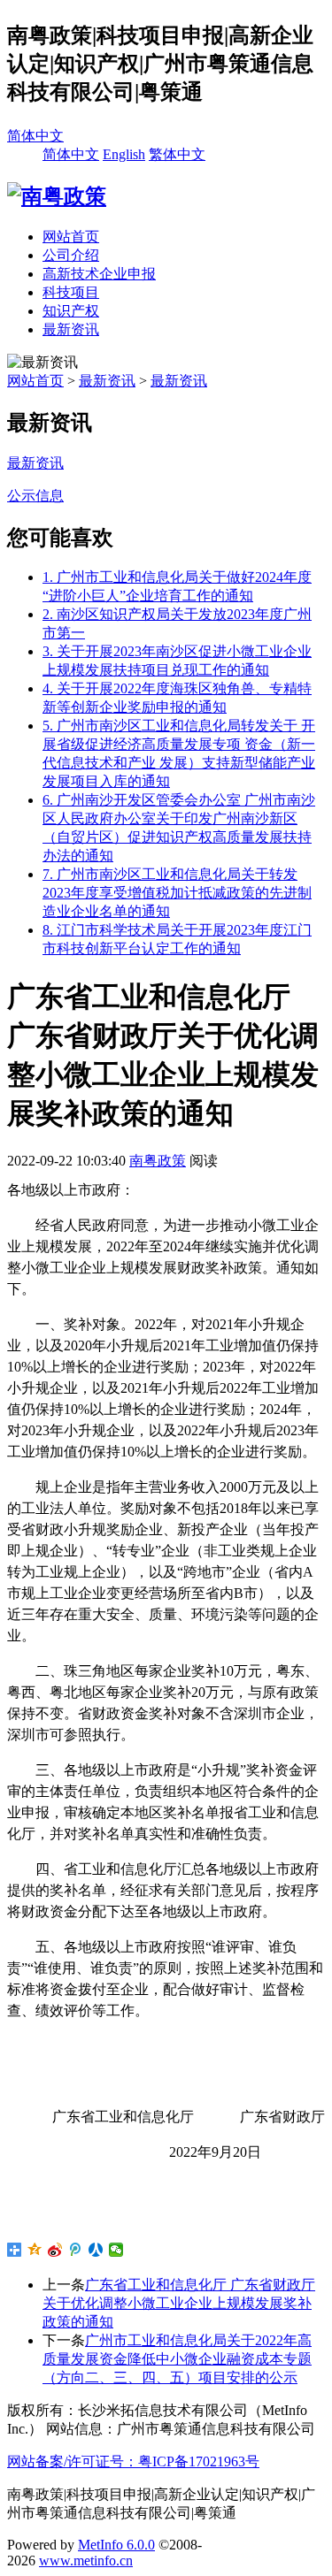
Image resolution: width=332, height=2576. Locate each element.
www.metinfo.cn (86, 2561)
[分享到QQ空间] (35, 2250)
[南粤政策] (57, 196)
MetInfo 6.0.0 (116, 2545)
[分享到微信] (116, 2250)
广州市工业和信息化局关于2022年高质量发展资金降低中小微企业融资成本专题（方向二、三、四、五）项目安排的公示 (177, 2359)
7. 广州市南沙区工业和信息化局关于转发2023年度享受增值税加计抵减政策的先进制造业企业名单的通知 (177, 893)
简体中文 (35, 136)
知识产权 (71, 311)
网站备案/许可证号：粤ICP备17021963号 (133, 2461)
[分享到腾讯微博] (76, 2250)
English (124, 154)
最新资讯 (71, 329)
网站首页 (71, 237)
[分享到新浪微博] (55, 2250)
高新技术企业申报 (99, 274)
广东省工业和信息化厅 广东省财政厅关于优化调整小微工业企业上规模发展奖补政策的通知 (179, 2303)
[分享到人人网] (96, 2250)
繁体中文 (177, 154)
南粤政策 (158, 1161)
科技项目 (71, 292)
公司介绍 (71, 255)
